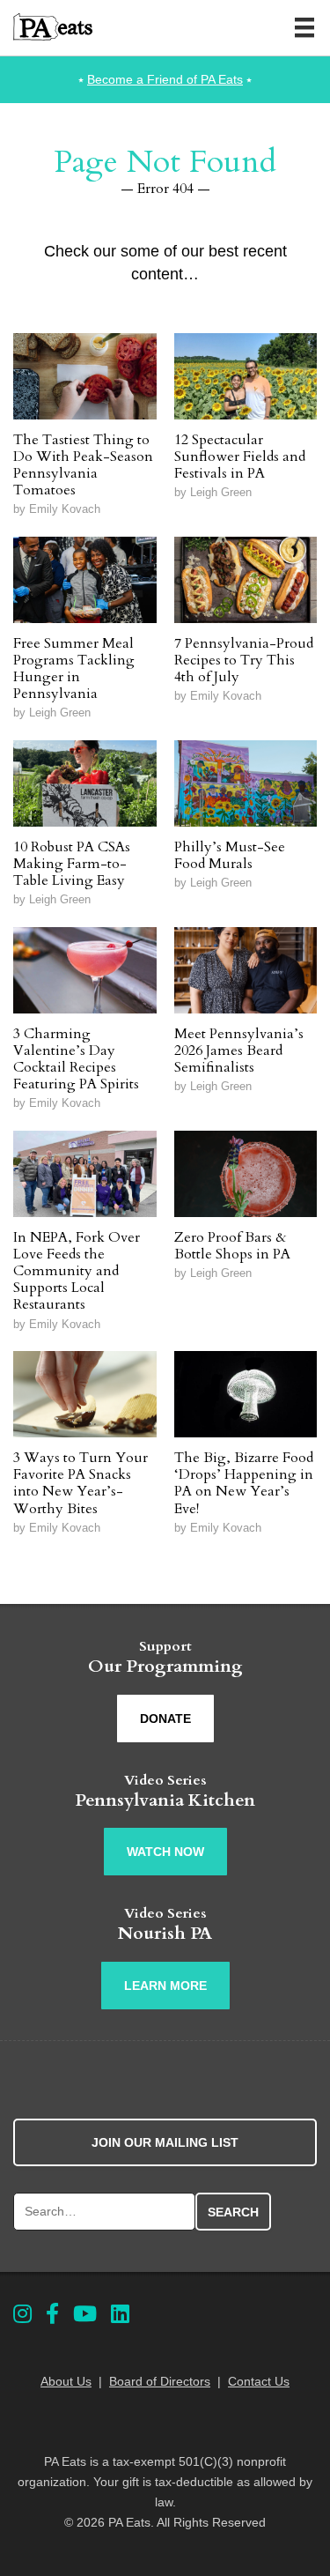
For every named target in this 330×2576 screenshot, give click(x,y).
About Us (66, 2381)
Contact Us (259, 2381)
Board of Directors (160, 2381)
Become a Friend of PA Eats (165, 79)
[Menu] (304, 27)
